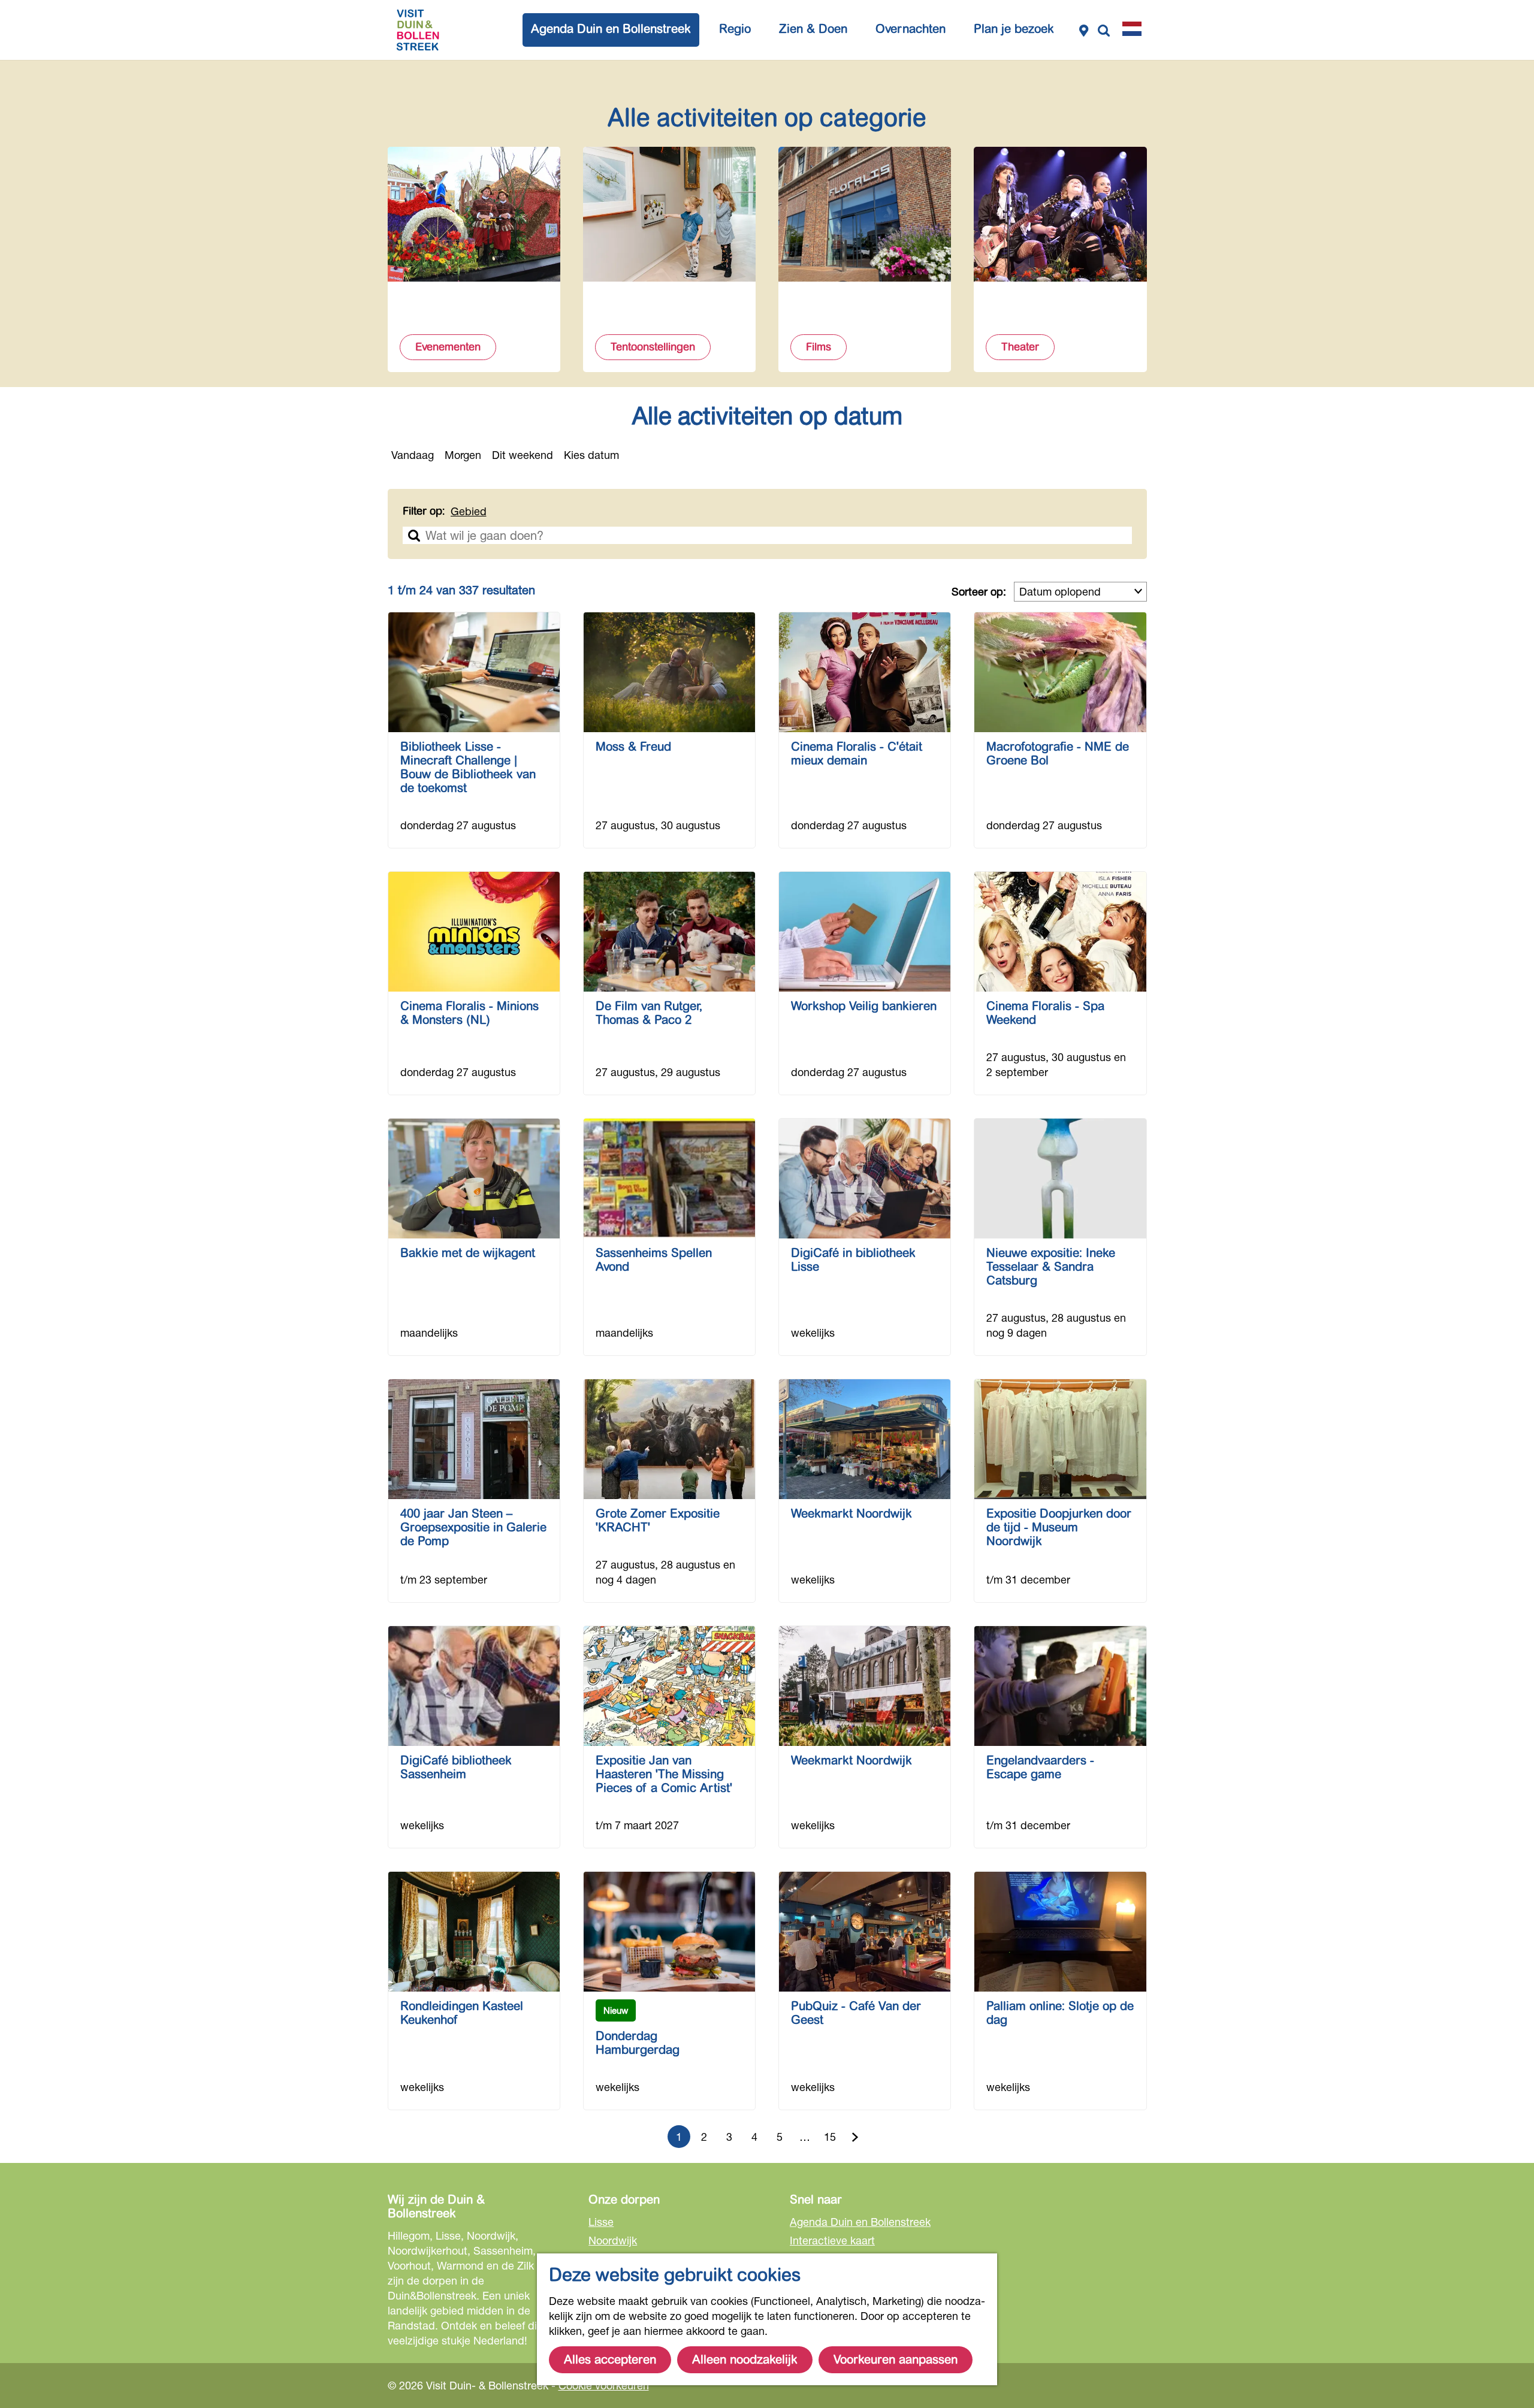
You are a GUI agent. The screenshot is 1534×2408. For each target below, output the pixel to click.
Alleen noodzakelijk (745, 2360)
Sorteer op (979, 591)
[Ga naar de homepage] (418, 30)
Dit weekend (523, 455)
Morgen (463, 455)
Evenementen (448, 347)
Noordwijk (613, 2240)
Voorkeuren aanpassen (896, 2360)
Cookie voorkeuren (604, 2385)
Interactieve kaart (832, 2240)
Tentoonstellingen (653, 347)
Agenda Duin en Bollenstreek (860, 2222)
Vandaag (413, 455)
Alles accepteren (610, 2360)
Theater (1020, 347)
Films (819, 347)
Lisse (601, 2222)
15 (831, 2139)
